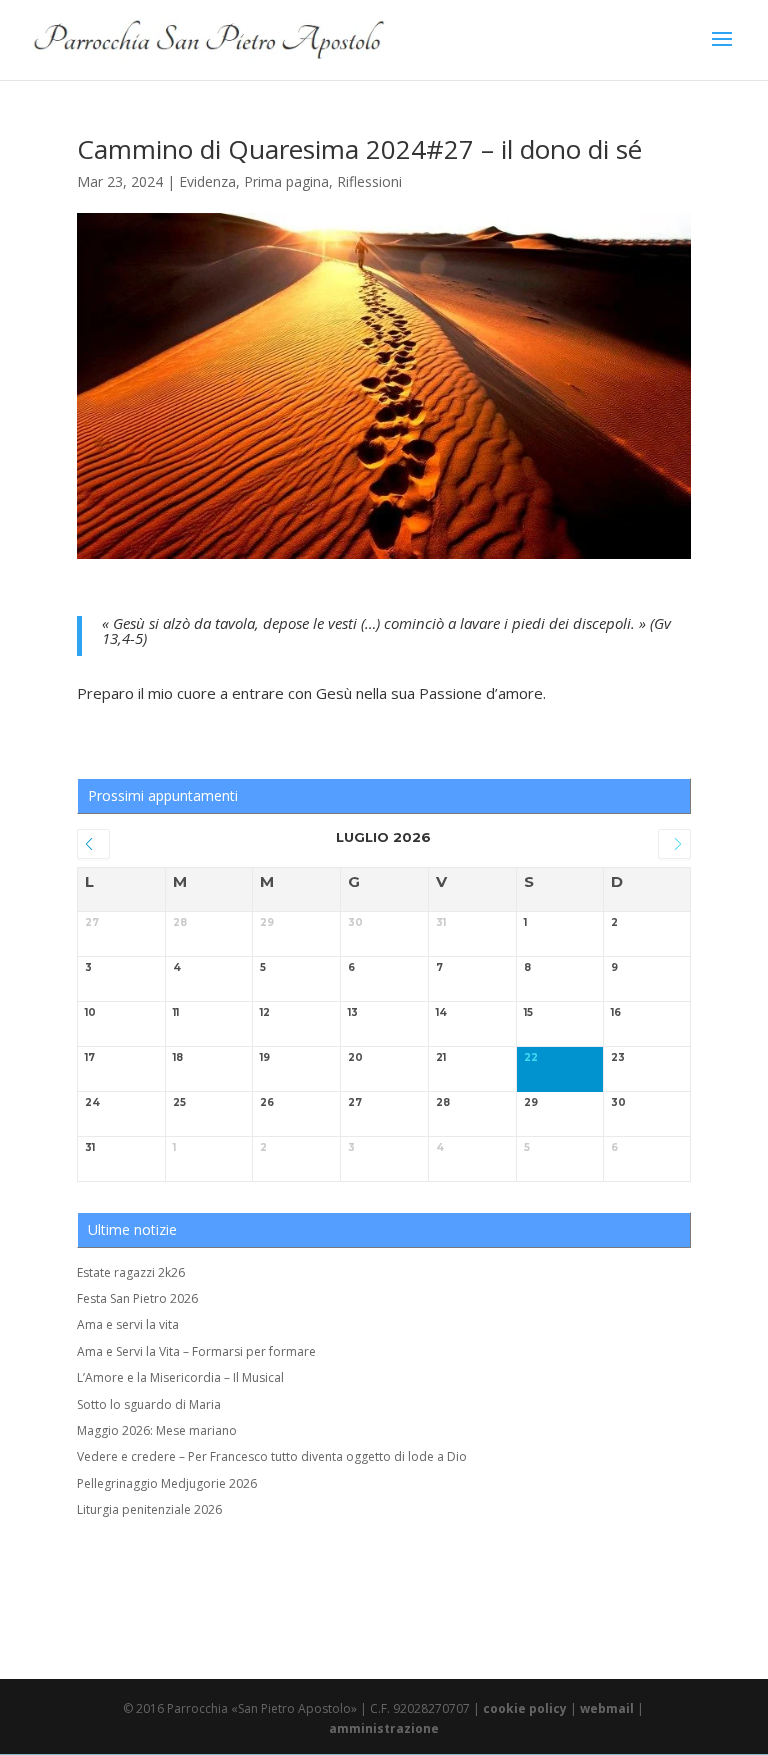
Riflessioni (369, 181)
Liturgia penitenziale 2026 (149, 1509)
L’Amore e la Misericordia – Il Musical (180, 1377)
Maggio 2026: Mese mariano (157, 1430)
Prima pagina (286, 181)
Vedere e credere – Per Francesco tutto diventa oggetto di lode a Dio (272, 1456)
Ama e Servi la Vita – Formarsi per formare (196, 1351)
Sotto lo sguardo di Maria (149, 1404)
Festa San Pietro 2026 (137, 1298)
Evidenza (207, 181)
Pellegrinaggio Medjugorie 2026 (167, 1483)
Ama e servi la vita (128, 1324)
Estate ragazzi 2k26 (131, 1272)
